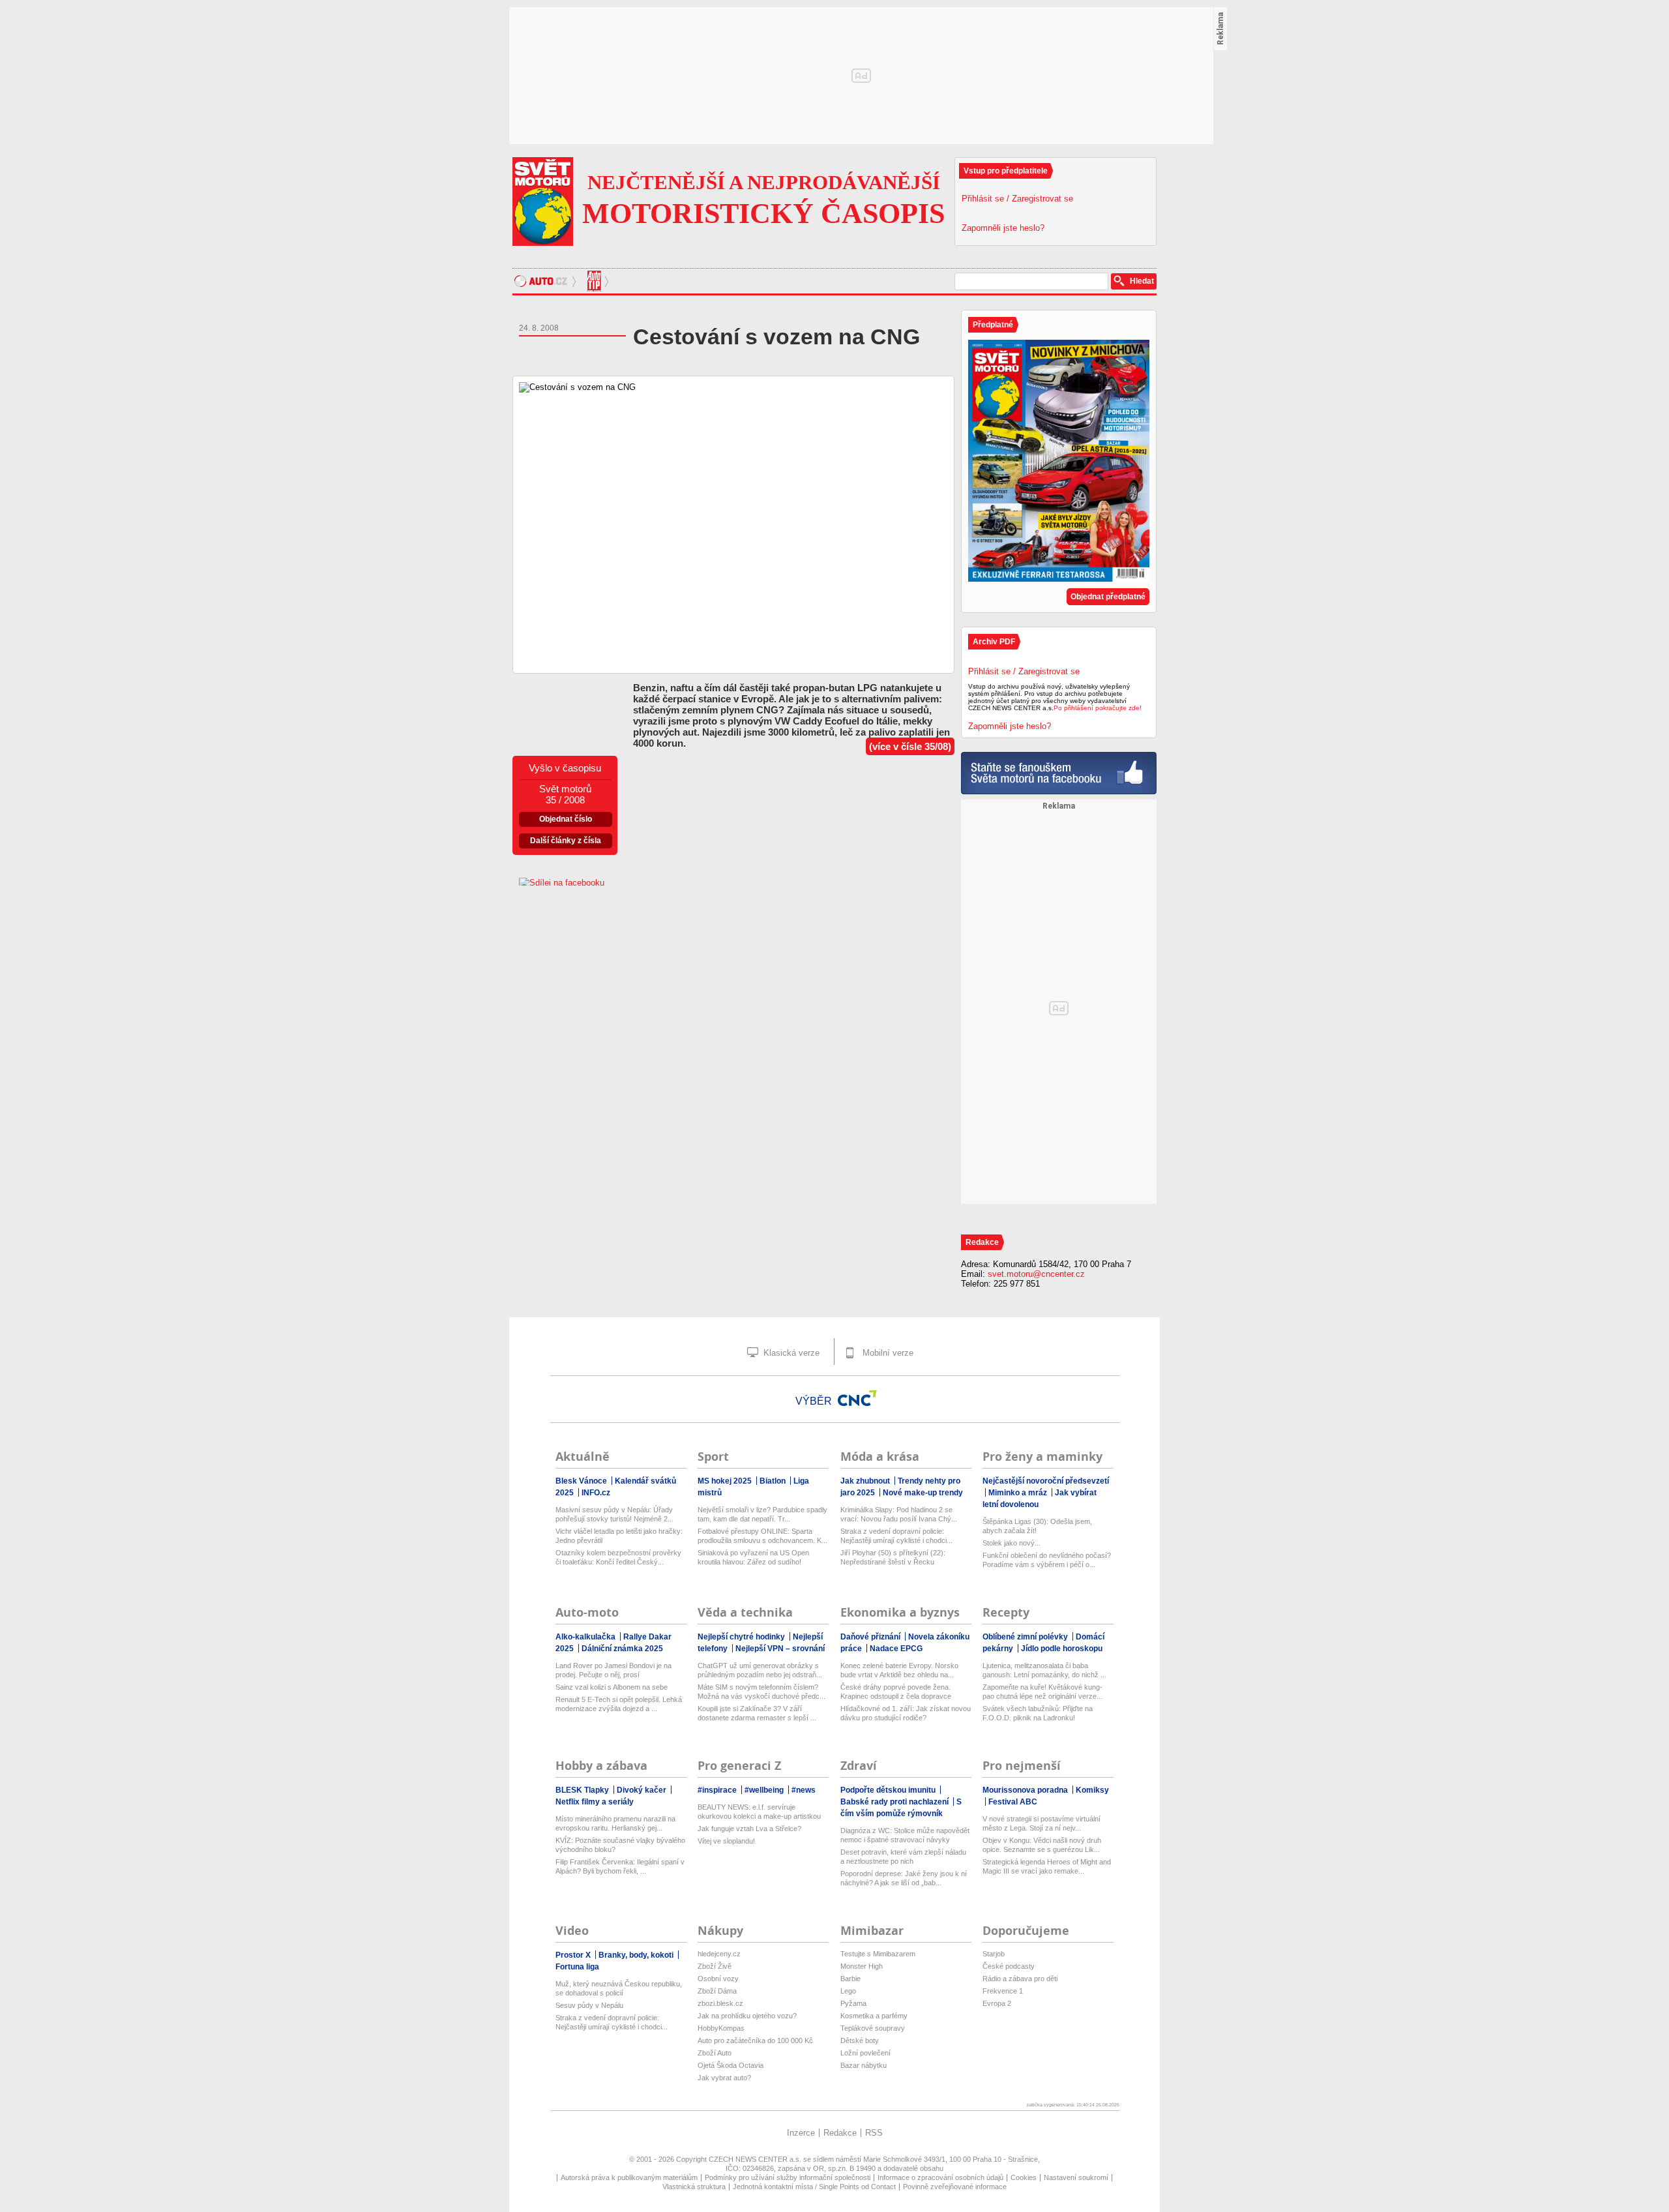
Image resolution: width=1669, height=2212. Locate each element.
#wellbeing (765, 1790)
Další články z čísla (566, 841)
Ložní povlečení (865, 2053)
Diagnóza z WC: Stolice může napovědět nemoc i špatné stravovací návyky (905, 1835)
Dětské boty (860, 2040)
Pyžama (853, 2003)
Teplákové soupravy (873, 2028)
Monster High (862, 1966)
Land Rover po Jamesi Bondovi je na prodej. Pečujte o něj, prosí (613, 1670)
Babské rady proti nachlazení (895, 1802)
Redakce (840, 2133)
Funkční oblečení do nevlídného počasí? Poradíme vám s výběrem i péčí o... (1047, 1560)
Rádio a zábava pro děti (1020, 1979)
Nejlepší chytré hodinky (742, 1637)
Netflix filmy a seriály (595, 1802)
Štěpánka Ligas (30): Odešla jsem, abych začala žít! (1037, 1526)
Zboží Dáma (717, 1991)
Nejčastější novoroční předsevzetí (1046, 1481)
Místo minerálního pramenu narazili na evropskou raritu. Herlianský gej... (615, 1823)
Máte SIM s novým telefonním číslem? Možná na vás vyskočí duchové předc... (761, 1692)
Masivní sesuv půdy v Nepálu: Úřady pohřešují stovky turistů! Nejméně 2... (614, 1514)
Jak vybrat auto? (724, 2078)
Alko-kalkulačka (586, 1637)
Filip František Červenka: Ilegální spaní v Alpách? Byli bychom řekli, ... (620, 1866)
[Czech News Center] (857, 1398)
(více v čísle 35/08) (910, 746)
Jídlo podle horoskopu (1062, 1649)
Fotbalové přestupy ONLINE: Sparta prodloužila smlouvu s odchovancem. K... (762, 1536)
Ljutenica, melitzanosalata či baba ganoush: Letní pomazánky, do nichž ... (1044, 1670)
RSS (874, 2133)
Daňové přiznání (871, 1637)
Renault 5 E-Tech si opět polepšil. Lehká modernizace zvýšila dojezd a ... (619, 1704)
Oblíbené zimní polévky (1026, 1637)
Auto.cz (547, 281)
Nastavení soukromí (1076, 2177)
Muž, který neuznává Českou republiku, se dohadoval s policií (619, 1988)
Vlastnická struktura (694, 2187)
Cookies (1024, 2177)
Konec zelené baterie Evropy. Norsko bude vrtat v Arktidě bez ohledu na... (899, 1670)
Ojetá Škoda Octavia (731, 2065)
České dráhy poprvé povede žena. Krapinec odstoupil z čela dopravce (896, 1692)
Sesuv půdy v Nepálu (589, 2005)
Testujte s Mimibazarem (878, 1954)
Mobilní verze (887, 1353)
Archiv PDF (994, 642)
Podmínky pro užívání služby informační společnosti (788, 2177)
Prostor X (574, 1955)
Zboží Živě (715, 1966)
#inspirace (718, 1790)
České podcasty (1009, 1966)
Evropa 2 (997, 2003)
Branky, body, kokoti (637, 1955)
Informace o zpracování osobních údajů (940, 2177)
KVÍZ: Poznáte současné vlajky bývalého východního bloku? (620, 1845)
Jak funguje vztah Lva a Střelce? (749, 1829)
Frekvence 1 (1003, 1991)
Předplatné (993, 325)
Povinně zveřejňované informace (955, 2187)
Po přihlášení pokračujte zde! (1098, 708)
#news (804, 1790)
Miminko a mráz (1019, 1493)
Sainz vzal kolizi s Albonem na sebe (612, 1687)
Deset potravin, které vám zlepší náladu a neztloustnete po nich (903, 1857)
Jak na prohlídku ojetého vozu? (747, 2016)
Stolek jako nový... (1012, 1543)
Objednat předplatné (1108, 597)
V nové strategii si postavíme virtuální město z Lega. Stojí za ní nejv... (1041, 1823)
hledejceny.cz (719, 1954)
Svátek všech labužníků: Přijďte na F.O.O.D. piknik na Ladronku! (1038, 1713)
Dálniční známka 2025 (622, 1649)
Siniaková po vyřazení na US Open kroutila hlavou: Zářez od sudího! (753, 1557)
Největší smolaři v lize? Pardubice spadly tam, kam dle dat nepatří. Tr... (762, 1514)
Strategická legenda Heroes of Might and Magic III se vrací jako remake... (1047, 1866)
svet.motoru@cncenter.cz (1036, 1274)
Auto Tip (596, 281)
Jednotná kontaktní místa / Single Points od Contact (814, 2187)
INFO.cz (596, 1493)
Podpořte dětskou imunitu (889, 1790)
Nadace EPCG (896, 1649)
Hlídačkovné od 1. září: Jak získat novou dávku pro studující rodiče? (906, 1713)
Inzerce (801, 2133)
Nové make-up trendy (923, 1493)
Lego (848, 1991)
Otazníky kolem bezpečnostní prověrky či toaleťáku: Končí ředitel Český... (618, 1557)
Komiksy (1092, 1790)
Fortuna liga (577, 1967)
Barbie (850, 1979)
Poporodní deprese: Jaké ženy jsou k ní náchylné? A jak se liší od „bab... (904, 1878)
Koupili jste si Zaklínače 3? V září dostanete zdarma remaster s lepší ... (757, 1713)
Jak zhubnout (866, 1481)
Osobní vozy (718, 1979)
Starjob (994, 1954)
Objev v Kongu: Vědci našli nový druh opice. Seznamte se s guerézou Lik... (1042, 1845)
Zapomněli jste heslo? (1003, 228)
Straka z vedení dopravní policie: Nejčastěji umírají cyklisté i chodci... (896, 1536)
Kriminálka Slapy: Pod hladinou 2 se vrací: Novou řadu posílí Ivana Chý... (899, 1514)
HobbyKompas (721, 2028)
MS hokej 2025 (726, 1481)
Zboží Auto (715, 2053)
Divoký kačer (642, 1790)
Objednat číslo (566, 819)
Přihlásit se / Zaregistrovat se (1017, 199)
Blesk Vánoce (582, 1481)
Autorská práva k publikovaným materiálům (629, 2177)
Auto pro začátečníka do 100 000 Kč (755, 2040)
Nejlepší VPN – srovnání (780, 1649)
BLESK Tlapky (583, 1790)
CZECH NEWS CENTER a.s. (756, 2159)
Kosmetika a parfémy (874, 2016)
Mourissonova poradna (1026, 1790)
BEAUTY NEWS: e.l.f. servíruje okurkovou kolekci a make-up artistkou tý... (759, 1812)
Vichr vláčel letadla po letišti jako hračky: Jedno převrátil (619, 1536)
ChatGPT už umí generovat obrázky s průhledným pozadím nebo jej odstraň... (760, 1670)
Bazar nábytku (864, 2065)
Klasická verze (790, 1353)
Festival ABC (1013, 1802)
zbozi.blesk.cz (720, 2003)
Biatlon (774, 1481)
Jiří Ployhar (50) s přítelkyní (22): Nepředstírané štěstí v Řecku (893, 1557)
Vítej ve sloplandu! (726, 1841)
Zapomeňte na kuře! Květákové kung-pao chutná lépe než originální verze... (1042, 1692)
